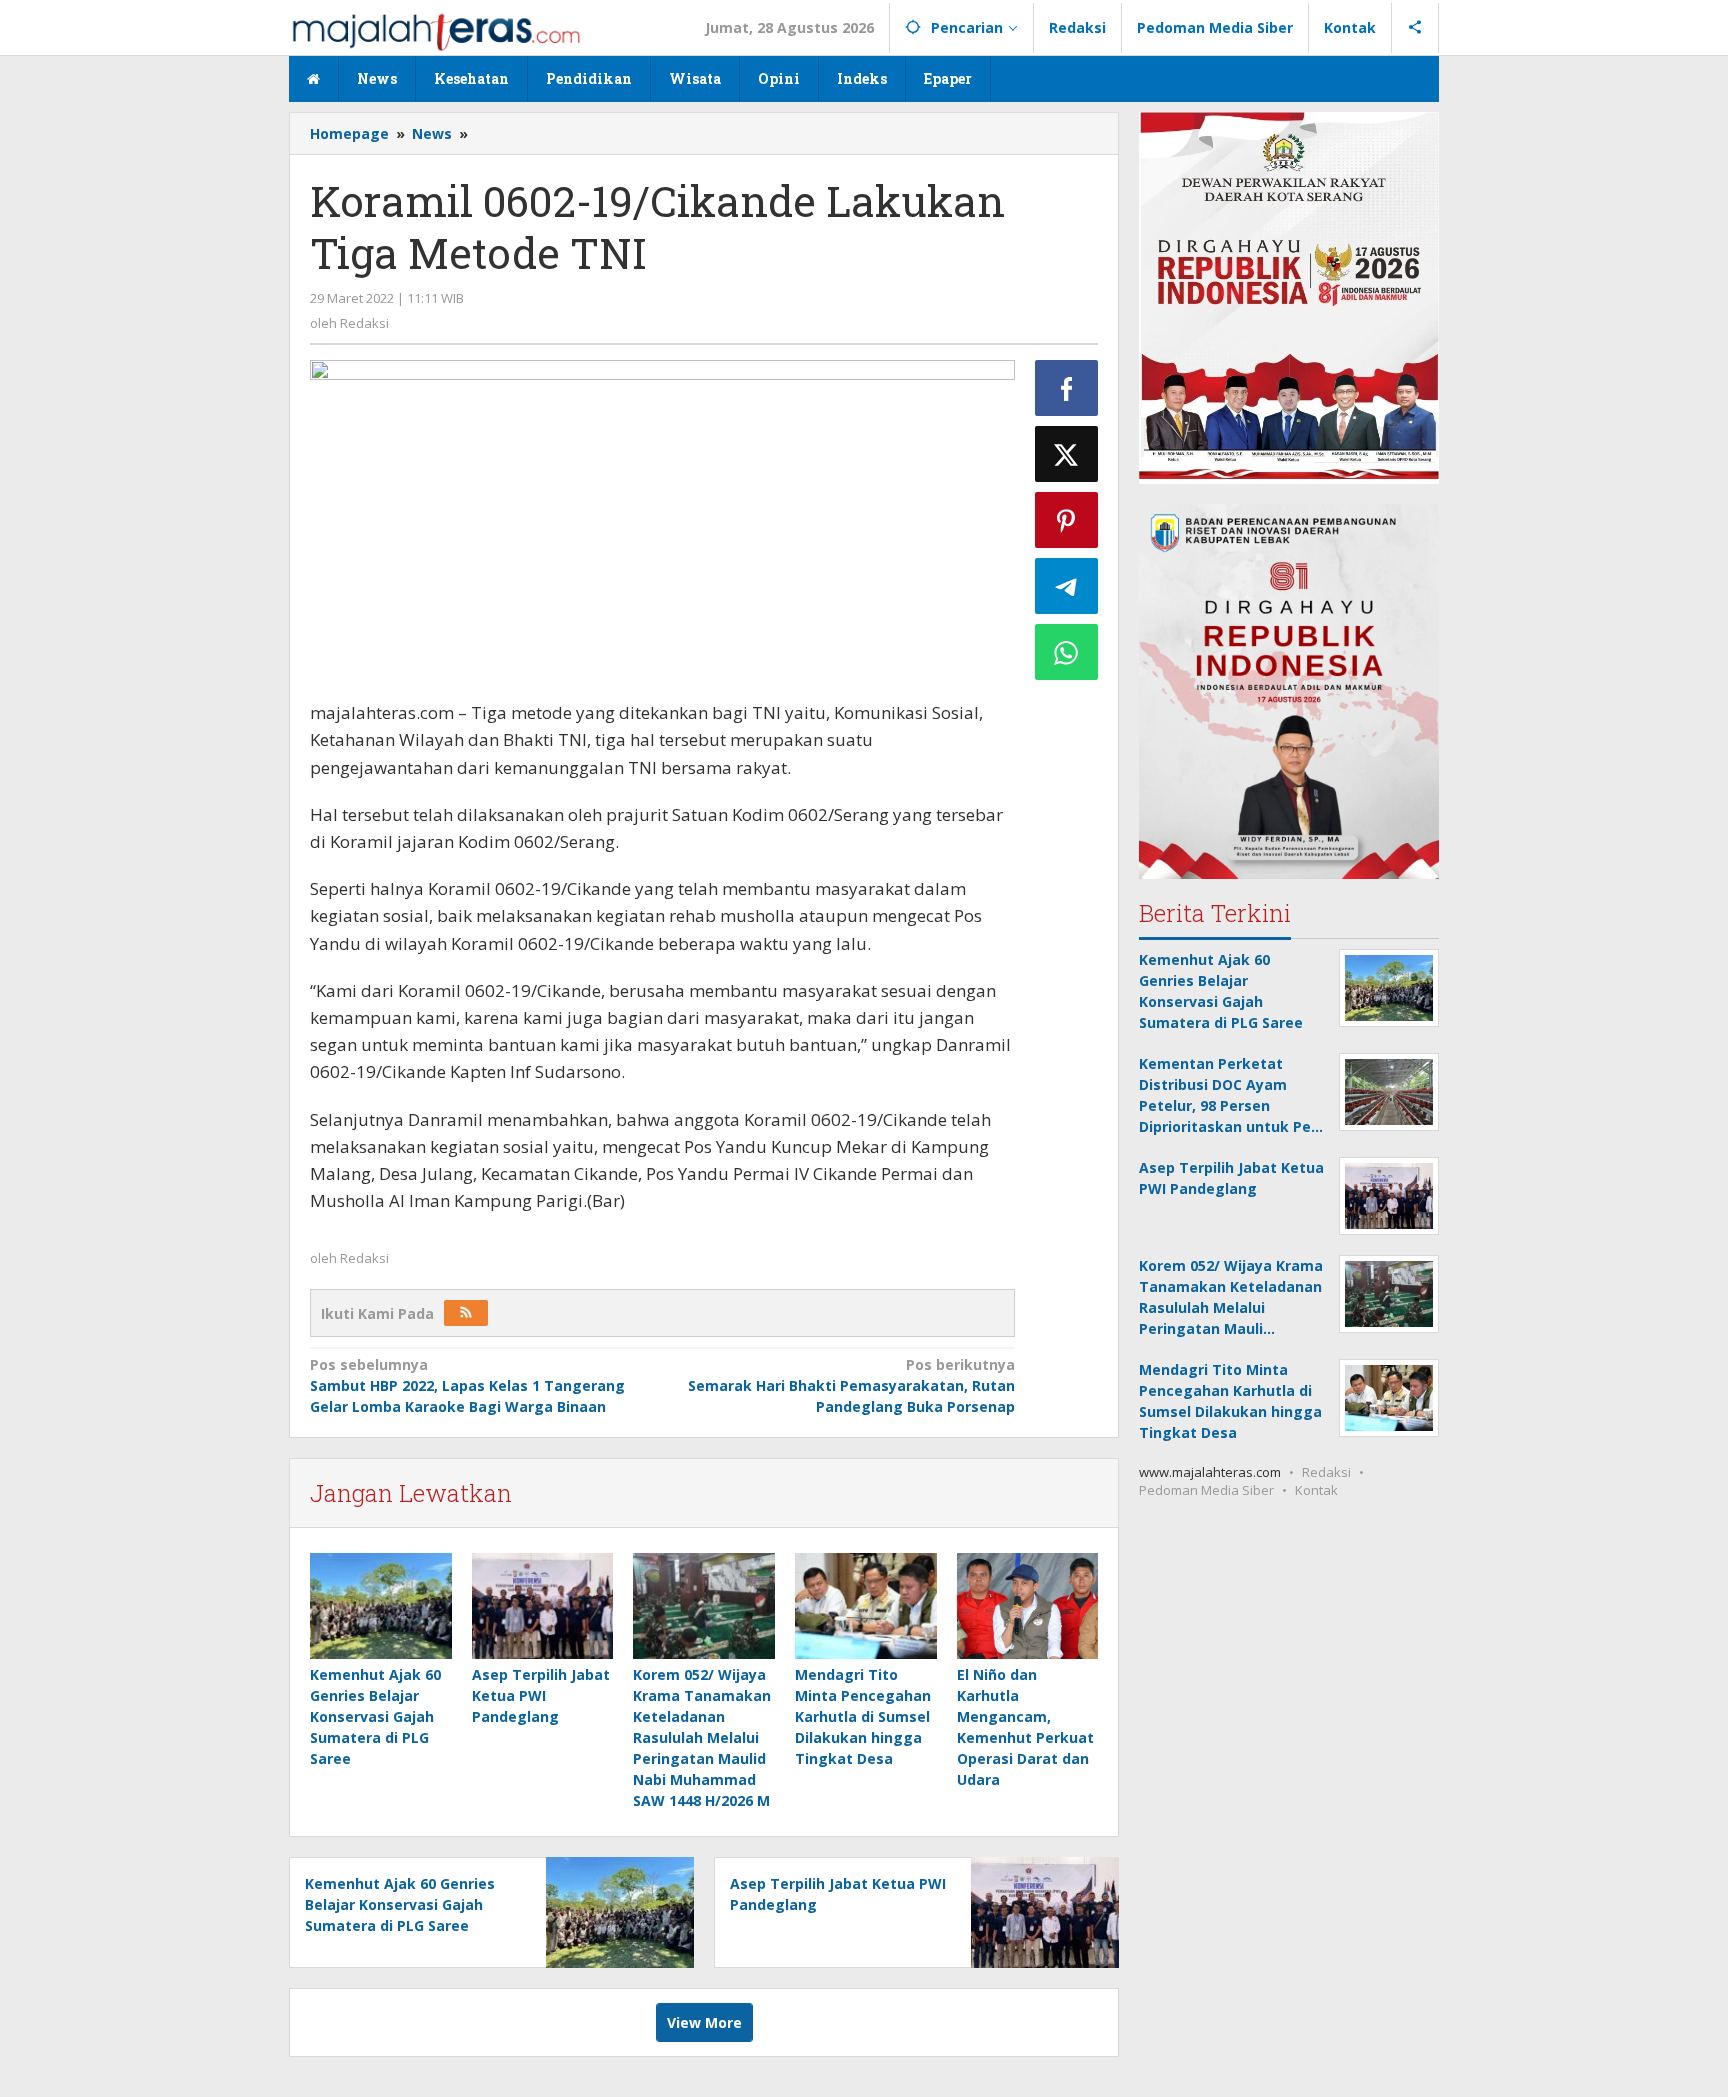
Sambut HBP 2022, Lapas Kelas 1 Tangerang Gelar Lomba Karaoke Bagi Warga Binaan (467, 1385)
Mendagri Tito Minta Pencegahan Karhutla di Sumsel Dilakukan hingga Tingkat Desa (863, 1716)
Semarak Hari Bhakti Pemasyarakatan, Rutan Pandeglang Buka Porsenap (851, 1385)
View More (704, 2022)
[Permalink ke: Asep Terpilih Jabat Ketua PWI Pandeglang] (543, 1606)
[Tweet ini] (1067, 454)
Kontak (1316, 1490)
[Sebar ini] (1067, 388)
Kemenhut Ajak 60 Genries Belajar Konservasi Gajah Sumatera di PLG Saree (375, 1716)
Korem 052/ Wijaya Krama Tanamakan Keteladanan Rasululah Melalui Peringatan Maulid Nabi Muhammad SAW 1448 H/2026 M (702, 1737)
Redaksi (1326, 1472)
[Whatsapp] (1067, 652)
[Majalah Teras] (436, 30)
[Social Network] (1415, 28)
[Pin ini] (1067, 520)
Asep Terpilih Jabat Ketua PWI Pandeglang (541, 1695)
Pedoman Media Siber (1206, 1490)
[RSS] (466, 1313)
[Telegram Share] (1067, 586)
